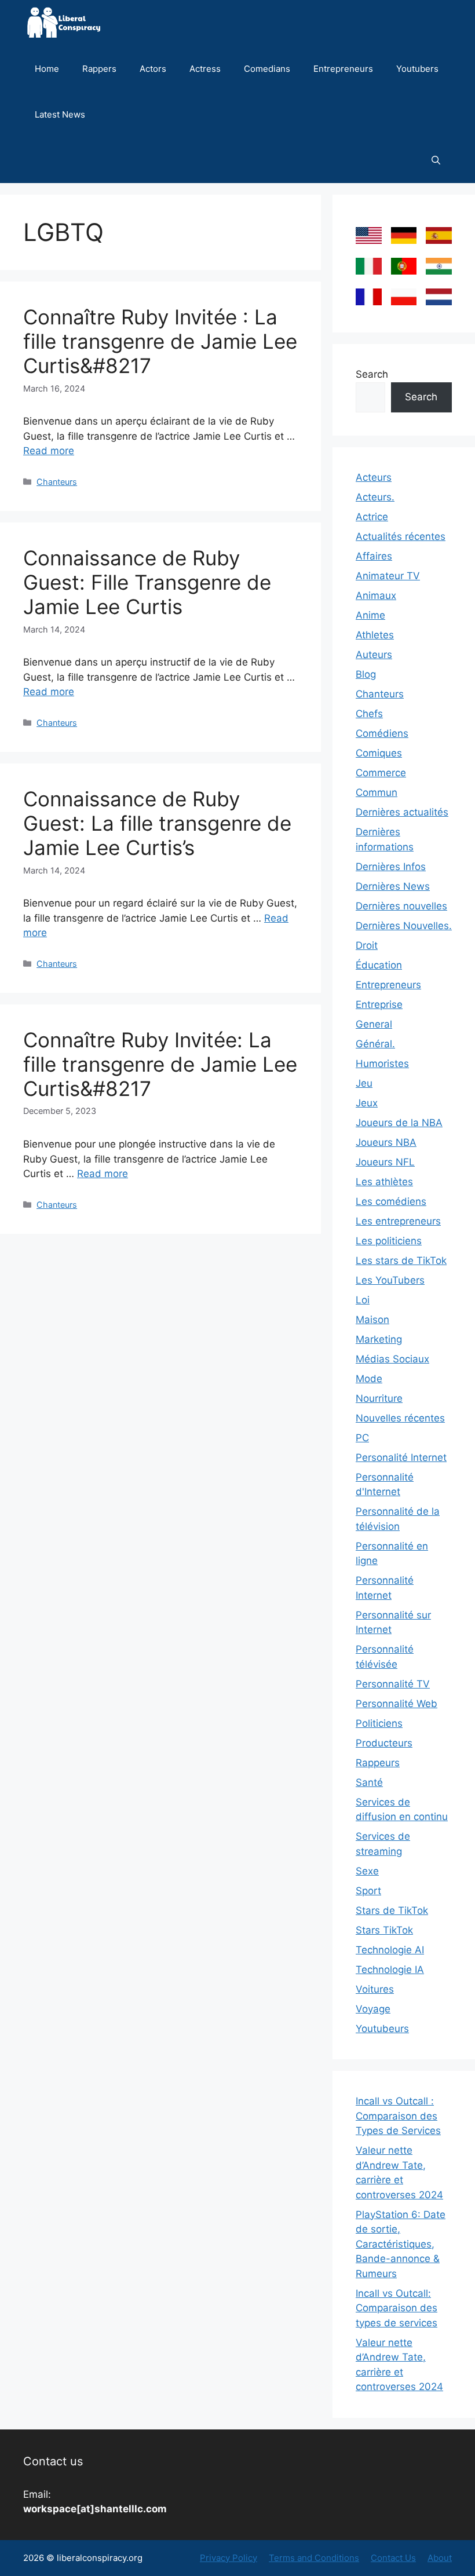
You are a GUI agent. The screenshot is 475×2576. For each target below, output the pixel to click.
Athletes (375, 635)
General (374, 1024)
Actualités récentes (401, 536)
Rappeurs (378, 1763)
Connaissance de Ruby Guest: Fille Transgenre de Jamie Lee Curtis (147, 582)
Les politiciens (389, 1241)
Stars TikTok (384, 1930)
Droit (367, 945)
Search (372, 374)
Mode (369, 1379)
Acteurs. (375, 497)
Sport (368, 1891)
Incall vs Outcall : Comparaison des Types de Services (398, 2116)
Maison (372, 1320)
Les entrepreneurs (398, 1221)
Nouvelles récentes (400, 1418)
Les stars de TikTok (401, 1260)
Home (47, 69)
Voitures (375, 1989)
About (440, 2558)
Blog (366, 674)
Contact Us (393, 2558)
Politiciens (379, 1723)
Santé (369, 1782)
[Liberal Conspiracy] (63, 23)
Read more (49, 451)
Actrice (372, 517)
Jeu (364, 1083)
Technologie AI (390, 1950)
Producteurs (384, 1743)
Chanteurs (57, 482)
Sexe (367, 1871)
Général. (375, 1044)
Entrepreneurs (343, 69)
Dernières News (393, 886)
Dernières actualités (402, 812)
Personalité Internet (401, 1457)
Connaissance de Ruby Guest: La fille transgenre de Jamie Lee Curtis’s (157, 823)
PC (362, 1438)
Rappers (99, 69)
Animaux (376, 595)
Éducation (379, 965)
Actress (205, 69)
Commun (377, 792)
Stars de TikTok (392, 1910)
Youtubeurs (382, 2029)
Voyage (373, 2009)
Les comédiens (391, 1201)
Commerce (381, 773)
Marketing (379, 1339)
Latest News (60, 114)
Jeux (367, 1103)
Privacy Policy (229, 2558)
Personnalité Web (397, 1704)
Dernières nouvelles (401, 906)
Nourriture (379, 1398)
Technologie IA (390, 1970)
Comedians (267, 69)
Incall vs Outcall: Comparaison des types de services (397, 2308)
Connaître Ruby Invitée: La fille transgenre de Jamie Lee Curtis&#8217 (160, 1064)
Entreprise (379, 1004)
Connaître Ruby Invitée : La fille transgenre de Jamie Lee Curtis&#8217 (160, 341)
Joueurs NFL (385, 1162)
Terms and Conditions (314, 2558)
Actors (153, 69)
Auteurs (374, 655)
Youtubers (417, 69)
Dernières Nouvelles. (404, 926)
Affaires (374, 556)
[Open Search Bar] (436, 160)
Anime (370, 615)
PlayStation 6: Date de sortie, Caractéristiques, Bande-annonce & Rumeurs (401, 2244)
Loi (363, 1300)
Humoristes (382, 1064)
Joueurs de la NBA (399, 1123)
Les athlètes (384, 1182)
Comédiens (382, 733)
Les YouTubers (390, 1280)
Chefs (369, 714)
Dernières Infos (391, 867)
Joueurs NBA (386, 1142)
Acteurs (374, 477)
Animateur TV (388, 576)
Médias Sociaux (392, 1359)
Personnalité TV (393, 1684)
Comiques (379, 753)
